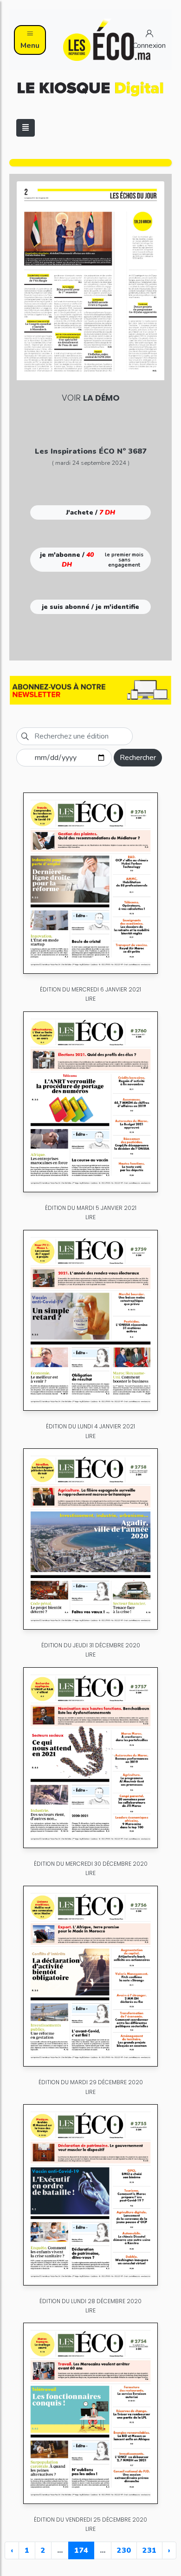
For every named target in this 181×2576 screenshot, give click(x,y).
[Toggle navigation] (26, 128)
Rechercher (138, 758)
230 (124, 2550)
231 (149, 2550)
